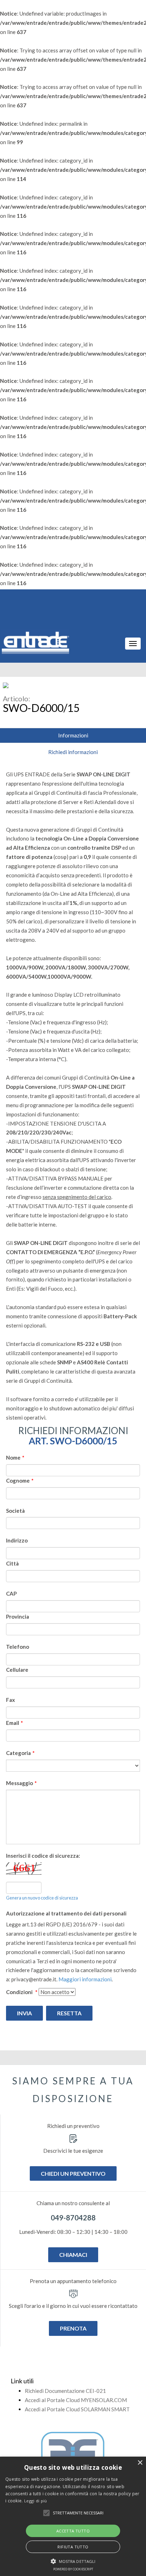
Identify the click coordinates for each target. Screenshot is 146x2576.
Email (15, 1723)
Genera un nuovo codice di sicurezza (42, 1898)
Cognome (20, 1481)
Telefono (18, 1647)
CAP (11, 1593)
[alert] (73, 2516)
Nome (15, 1457)
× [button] (140, 2463)
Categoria (20, 1753)
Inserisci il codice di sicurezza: (43, 1856)
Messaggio (21, 1783)
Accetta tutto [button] (73, 2531)
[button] (46, 2513)
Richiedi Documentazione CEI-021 (65, 2391)
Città (12, 1563)
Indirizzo (17, 1540)
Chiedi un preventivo (73, 2173)
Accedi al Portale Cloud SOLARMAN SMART (77, 2409)
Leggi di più (36, 2501)
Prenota (73, 2328)
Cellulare (17, 1670)
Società (15, 1511)
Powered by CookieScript (73, 2569)
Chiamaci (73, 2255)
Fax (10, 1700)
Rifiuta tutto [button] (73, 2547)
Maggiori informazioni (85, 1979)
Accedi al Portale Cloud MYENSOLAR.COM (76, 2400)
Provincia (18, 1617)
